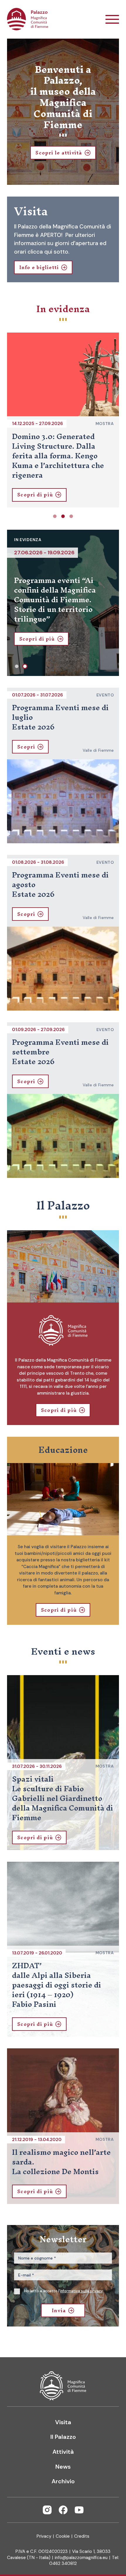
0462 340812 (63, 2563)
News (63, 2467)
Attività (63, 2452)
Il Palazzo (63, 2437)
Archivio (63, 2481)
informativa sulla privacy (81, 2291)
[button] (55, 516)
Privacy (44, 2536)
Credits (82, 2536)
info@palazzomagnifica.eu (81, 2558)
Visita (63, 2422)
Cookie (63, 2536)
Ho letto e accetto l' (63, 2291)
